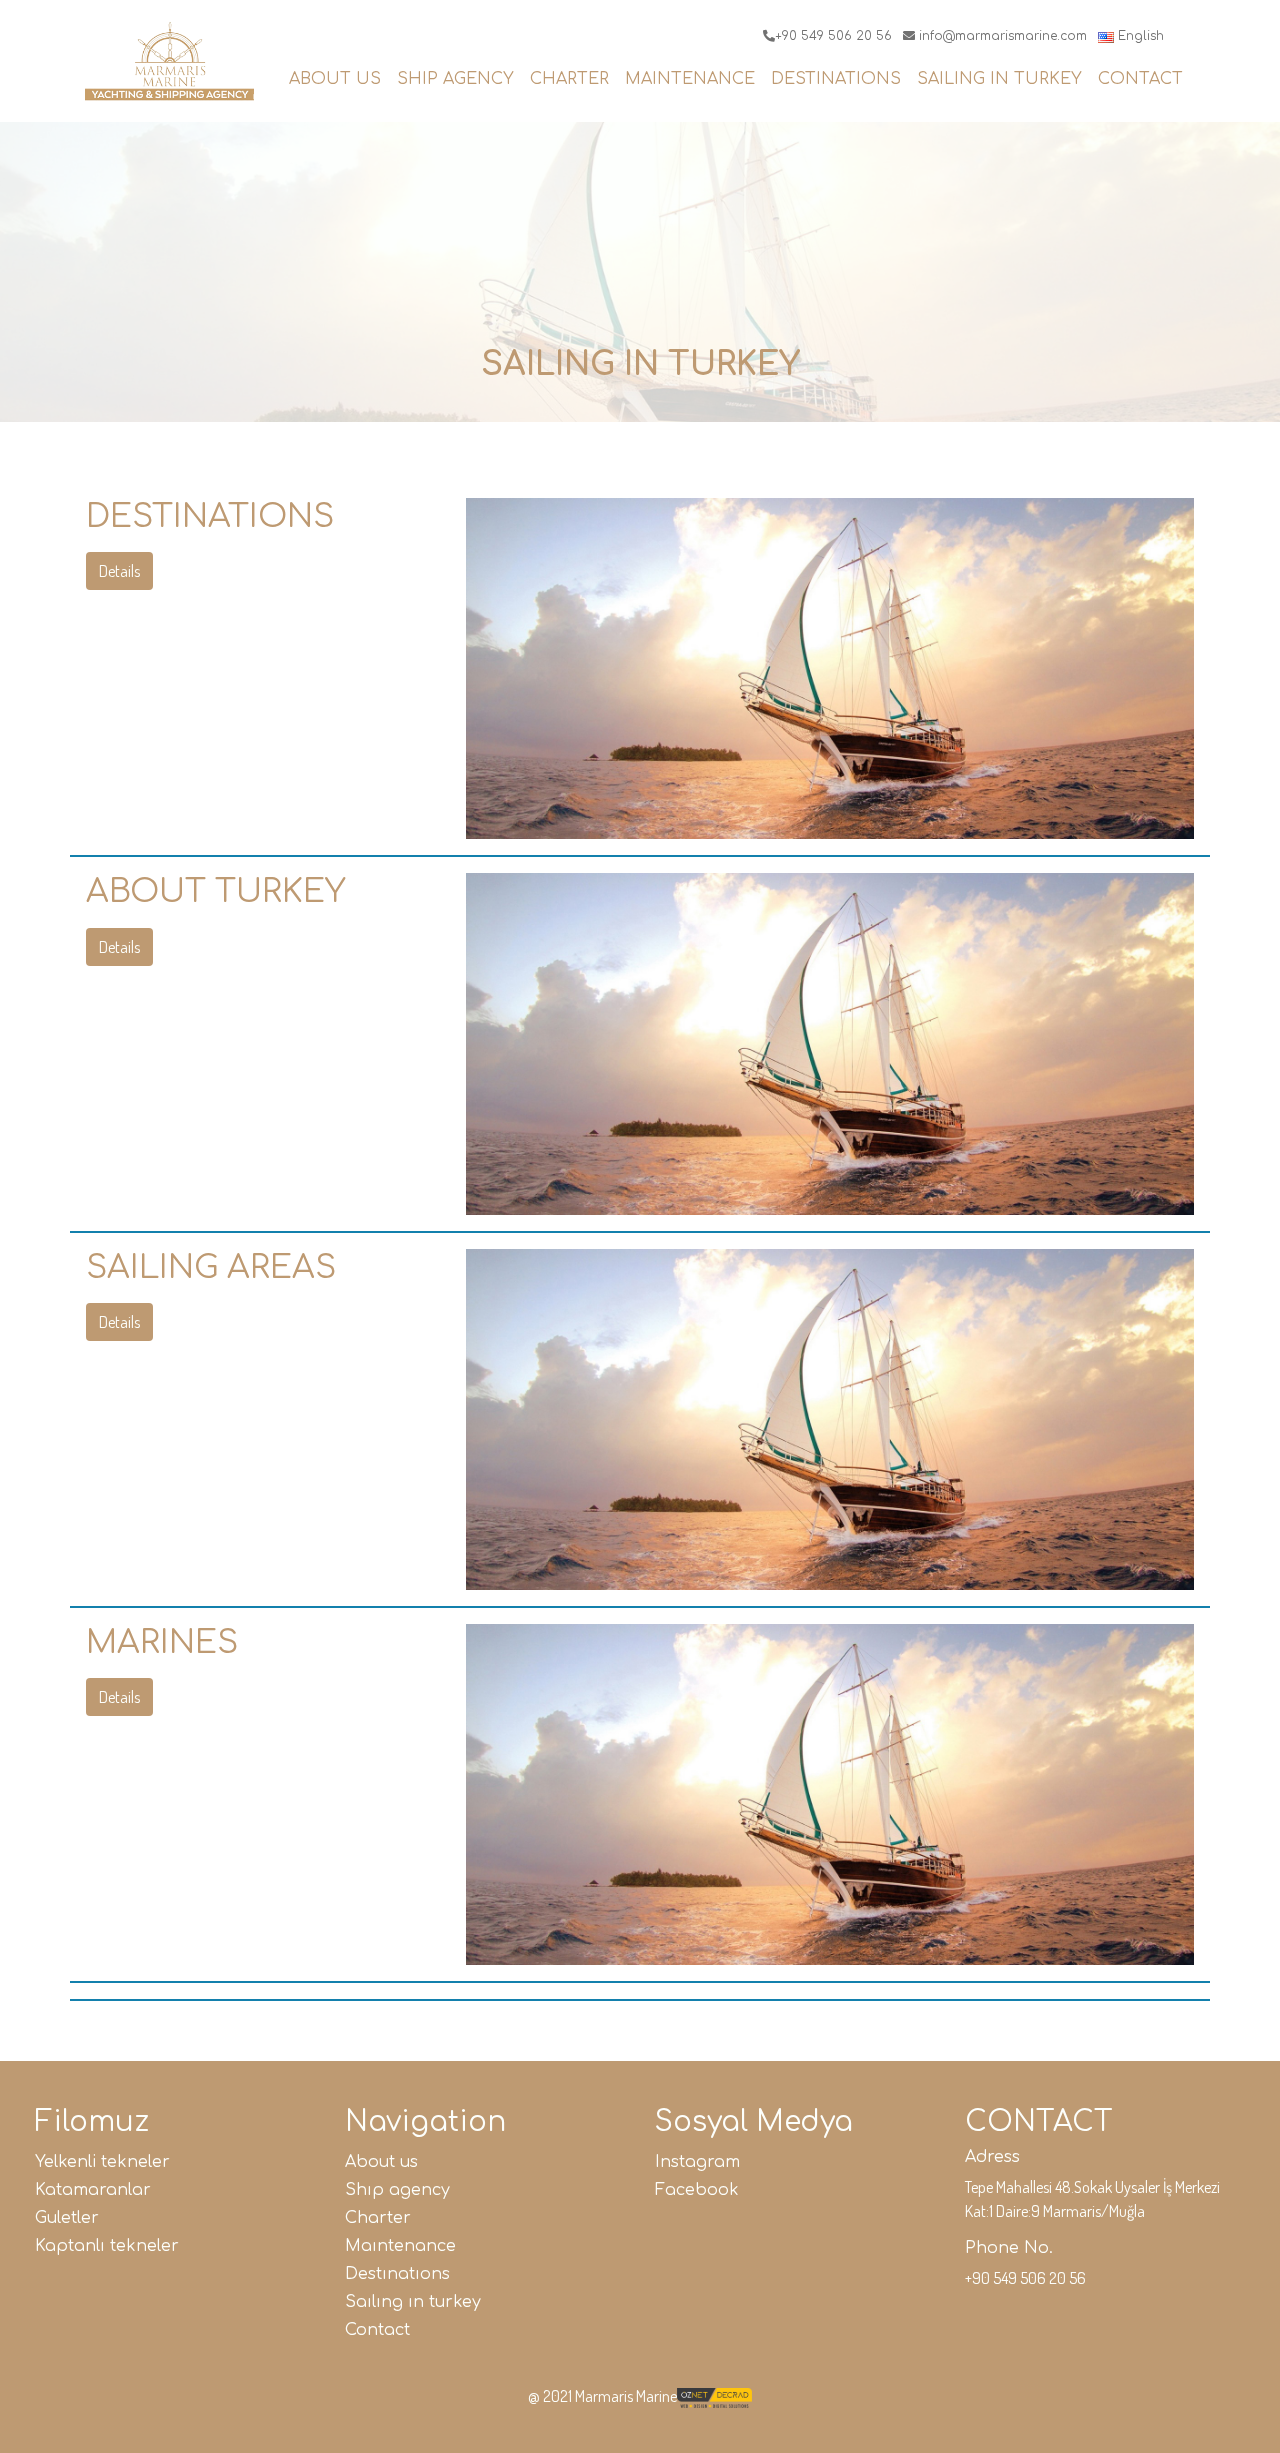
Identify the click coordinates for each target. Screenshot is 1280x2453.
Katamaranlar (93, 2190)
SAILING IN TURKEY (999, 79)
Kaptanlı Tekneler (107, 2246)
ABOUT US (335, 79)
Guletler (67, 2218)
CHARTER (569, 79)
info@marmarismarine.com (1001, 36)
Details (119, 571)
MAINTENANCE (690, 79)
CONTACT (1140, 79)
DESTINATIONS (836, 79)
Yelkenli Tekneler (102, 2162)
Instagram (697, 2162)
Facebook (697, 2190)
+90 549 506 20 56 (833, 36)
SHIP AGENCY (455, 79)
